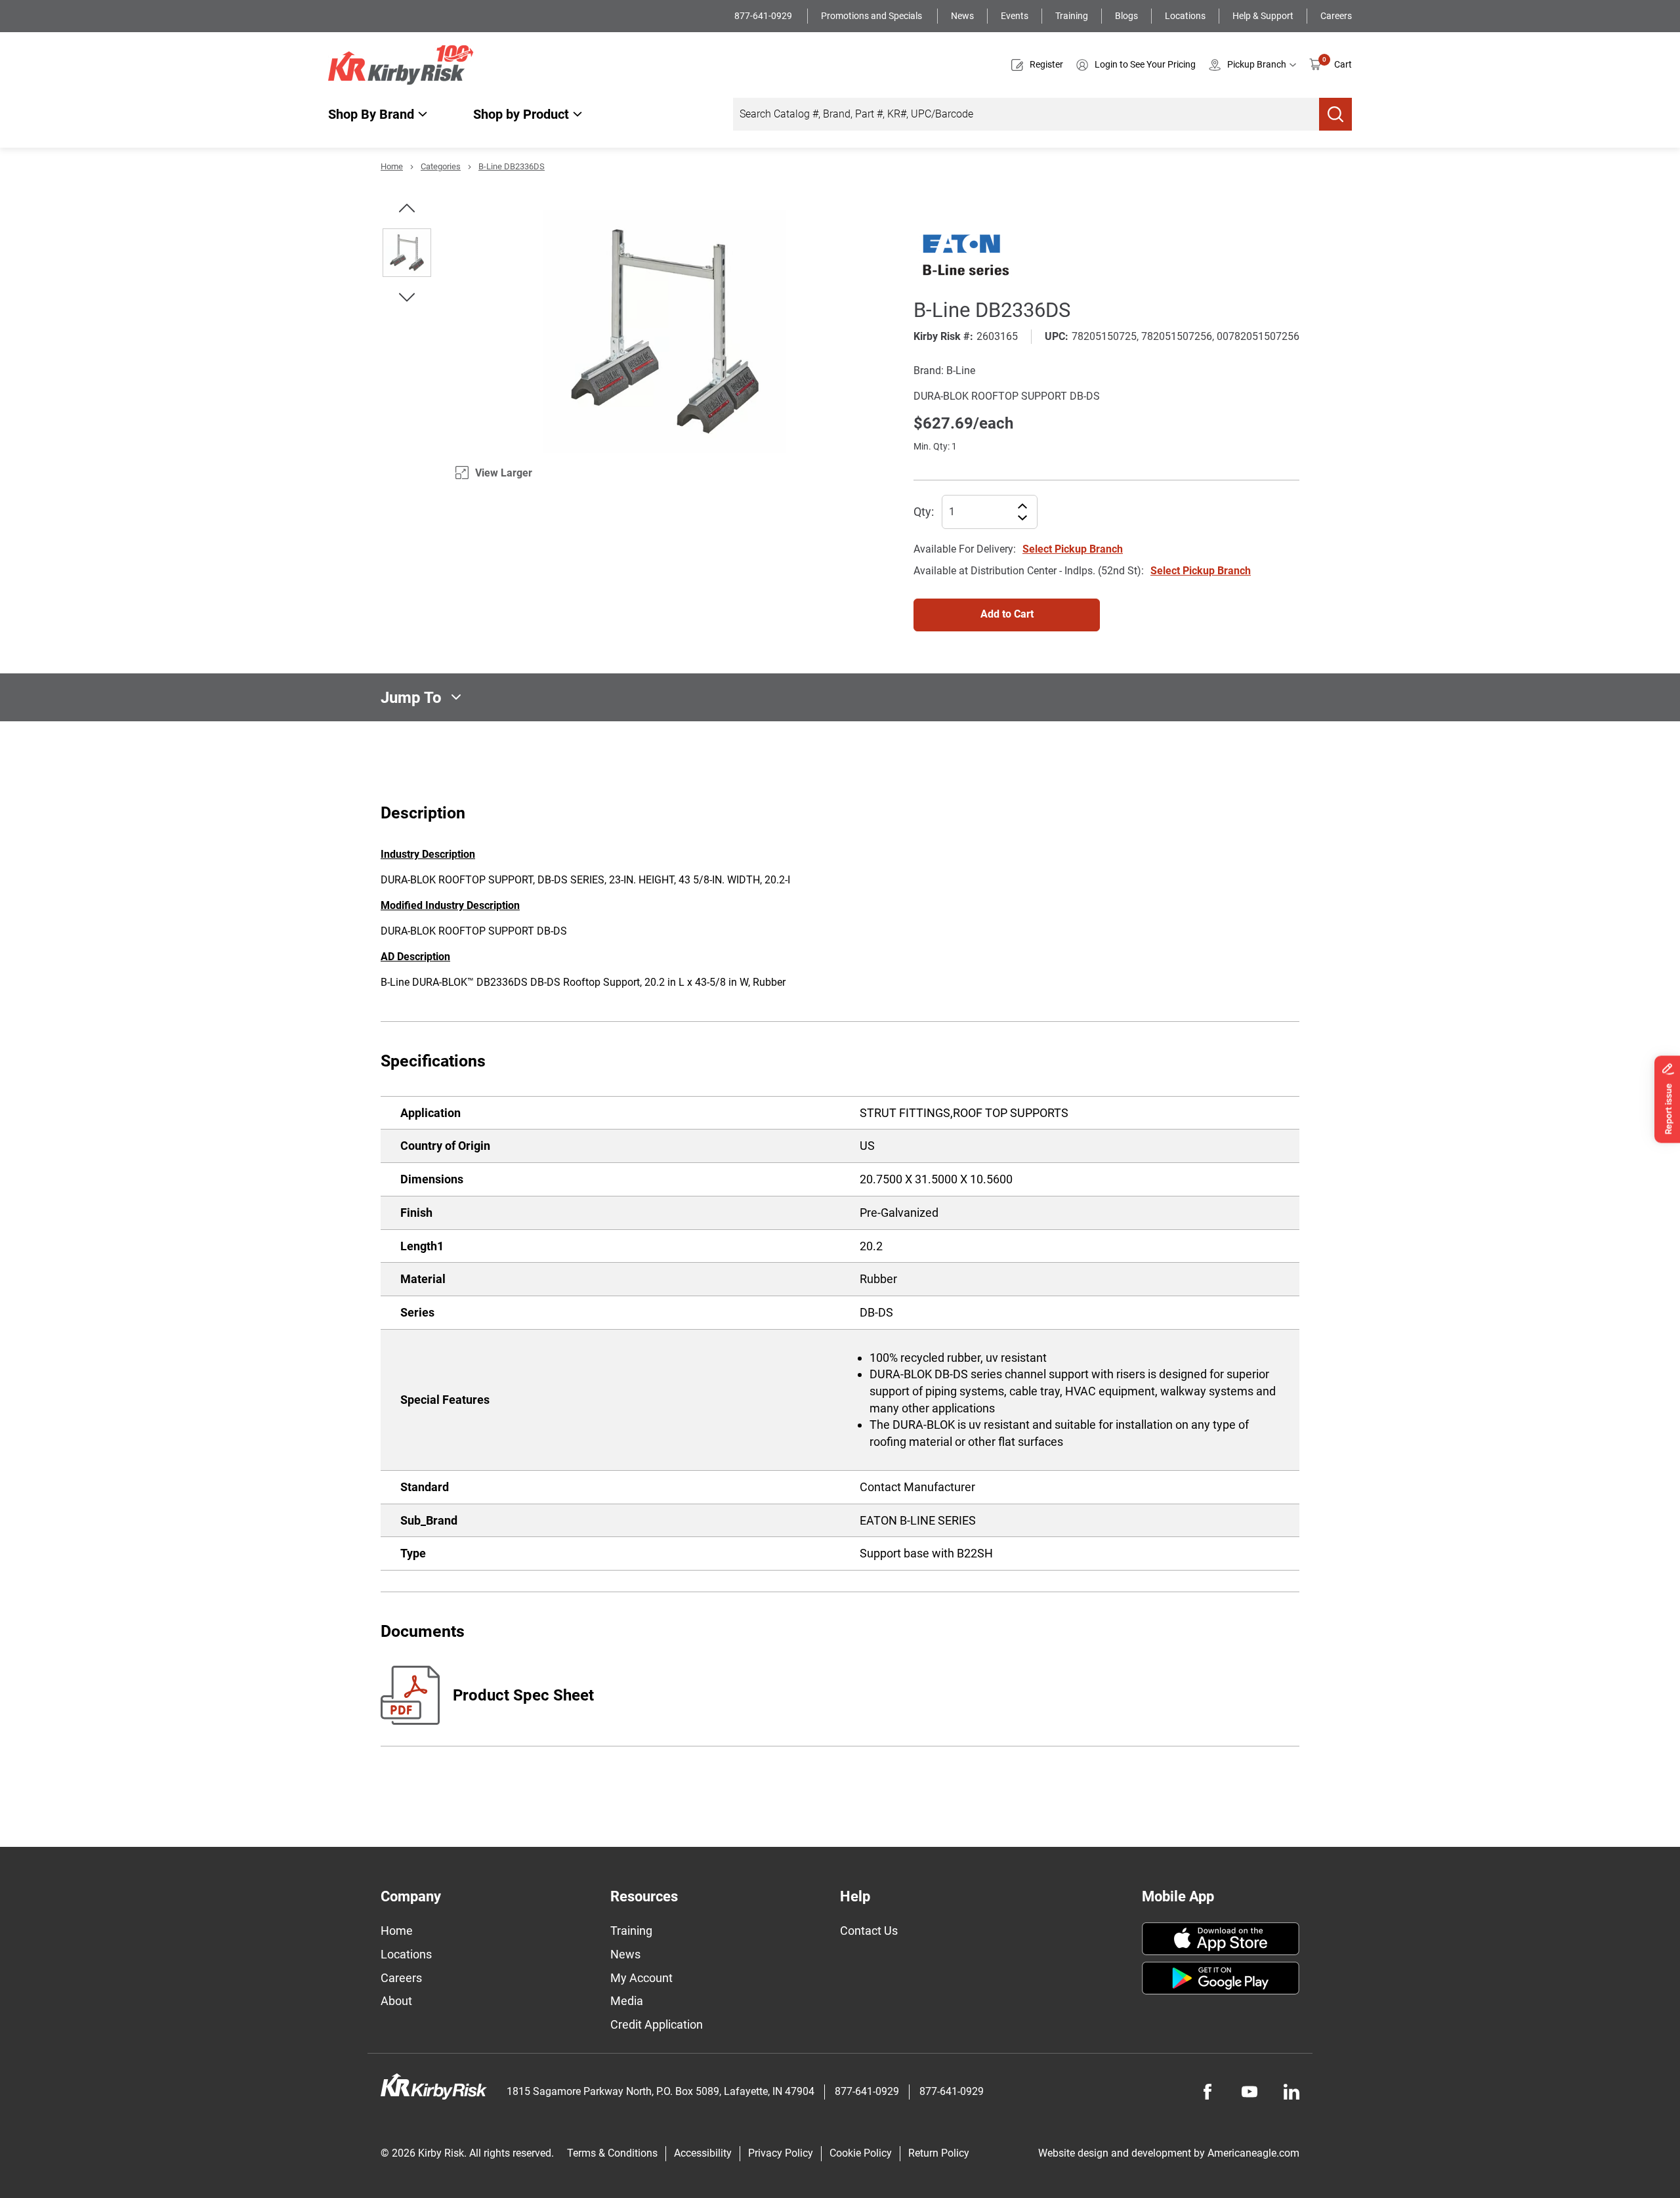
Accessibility (703, 2153)
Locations (1185, 16)
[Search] (1335, 114)
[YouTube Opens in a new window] (1249, 2092)
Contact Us (869, 1931)
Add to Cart (1007, 614)
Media (627, 2001)
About (396, 2001)
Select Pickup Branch (1073, 549)
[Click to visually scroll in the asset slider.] (407, 208)
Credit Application (657, 2024)
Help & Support (1263, 16)
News (962, 16)
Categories (441, 166)
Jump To (411, 697)
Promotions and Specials (872, 16)
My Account (641, 1978)
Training (1072, 16)
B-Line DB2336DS (512, 166)
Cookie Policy (861, 2153)
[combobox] (1026, 114)
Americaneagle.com (1253, 2153)
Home (392, 166)
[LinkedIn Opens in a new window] (1291, 2092)
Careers (1336, 16)
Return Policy (939, 2153)
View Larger (504, 473)
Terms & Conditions (612, 2153)
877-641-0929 (764, 16)
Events (1015, 16)
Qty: (924, 512)
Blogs (1126, 16)
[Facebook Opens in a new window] (1207, 2092)
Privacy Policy (781, 2153)
